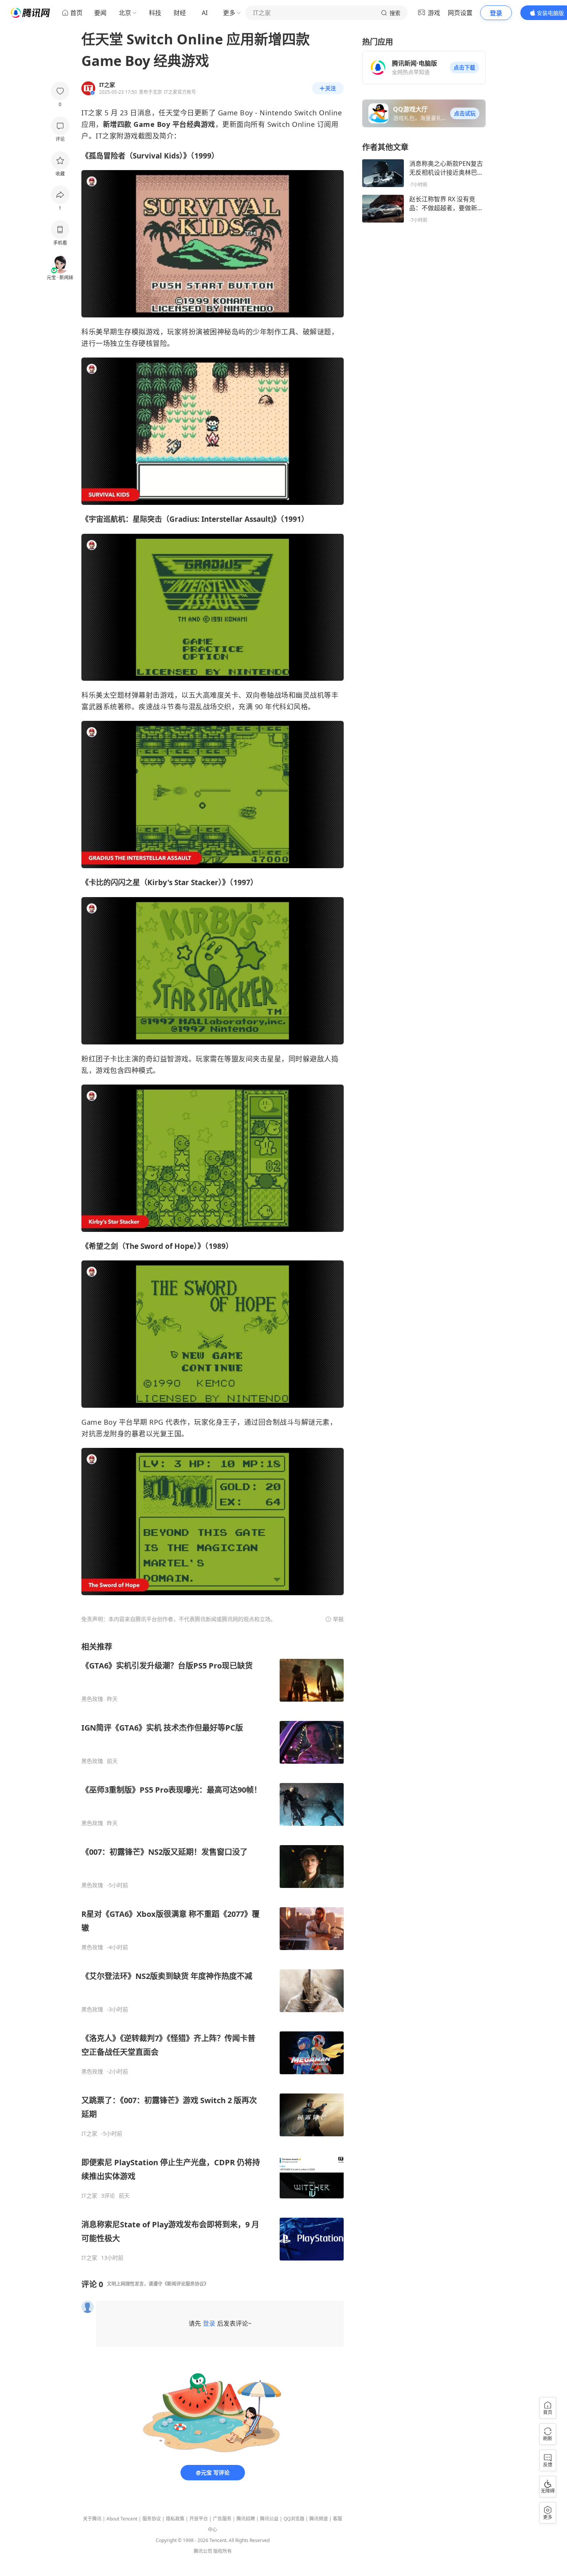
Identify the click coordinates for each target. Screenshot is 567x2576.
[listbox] (213, 1951)
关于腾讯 (92, 2519)
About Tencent (122, 2519)
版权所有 (223, 2551)
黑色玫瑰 (92, 1699)
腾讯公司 (203, 2551)
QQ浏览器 (294, 2519)
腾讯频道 (319, 2519)
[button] (464, 67)
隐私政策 (175, 2519)
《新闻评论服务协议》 (186, 2284)
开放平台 (199, 2519)
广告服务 (222, 2519)
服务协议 (152, 2519)
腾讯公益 (269, 2519)
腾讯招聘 (246, 2519)
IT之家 (89, 2134)
